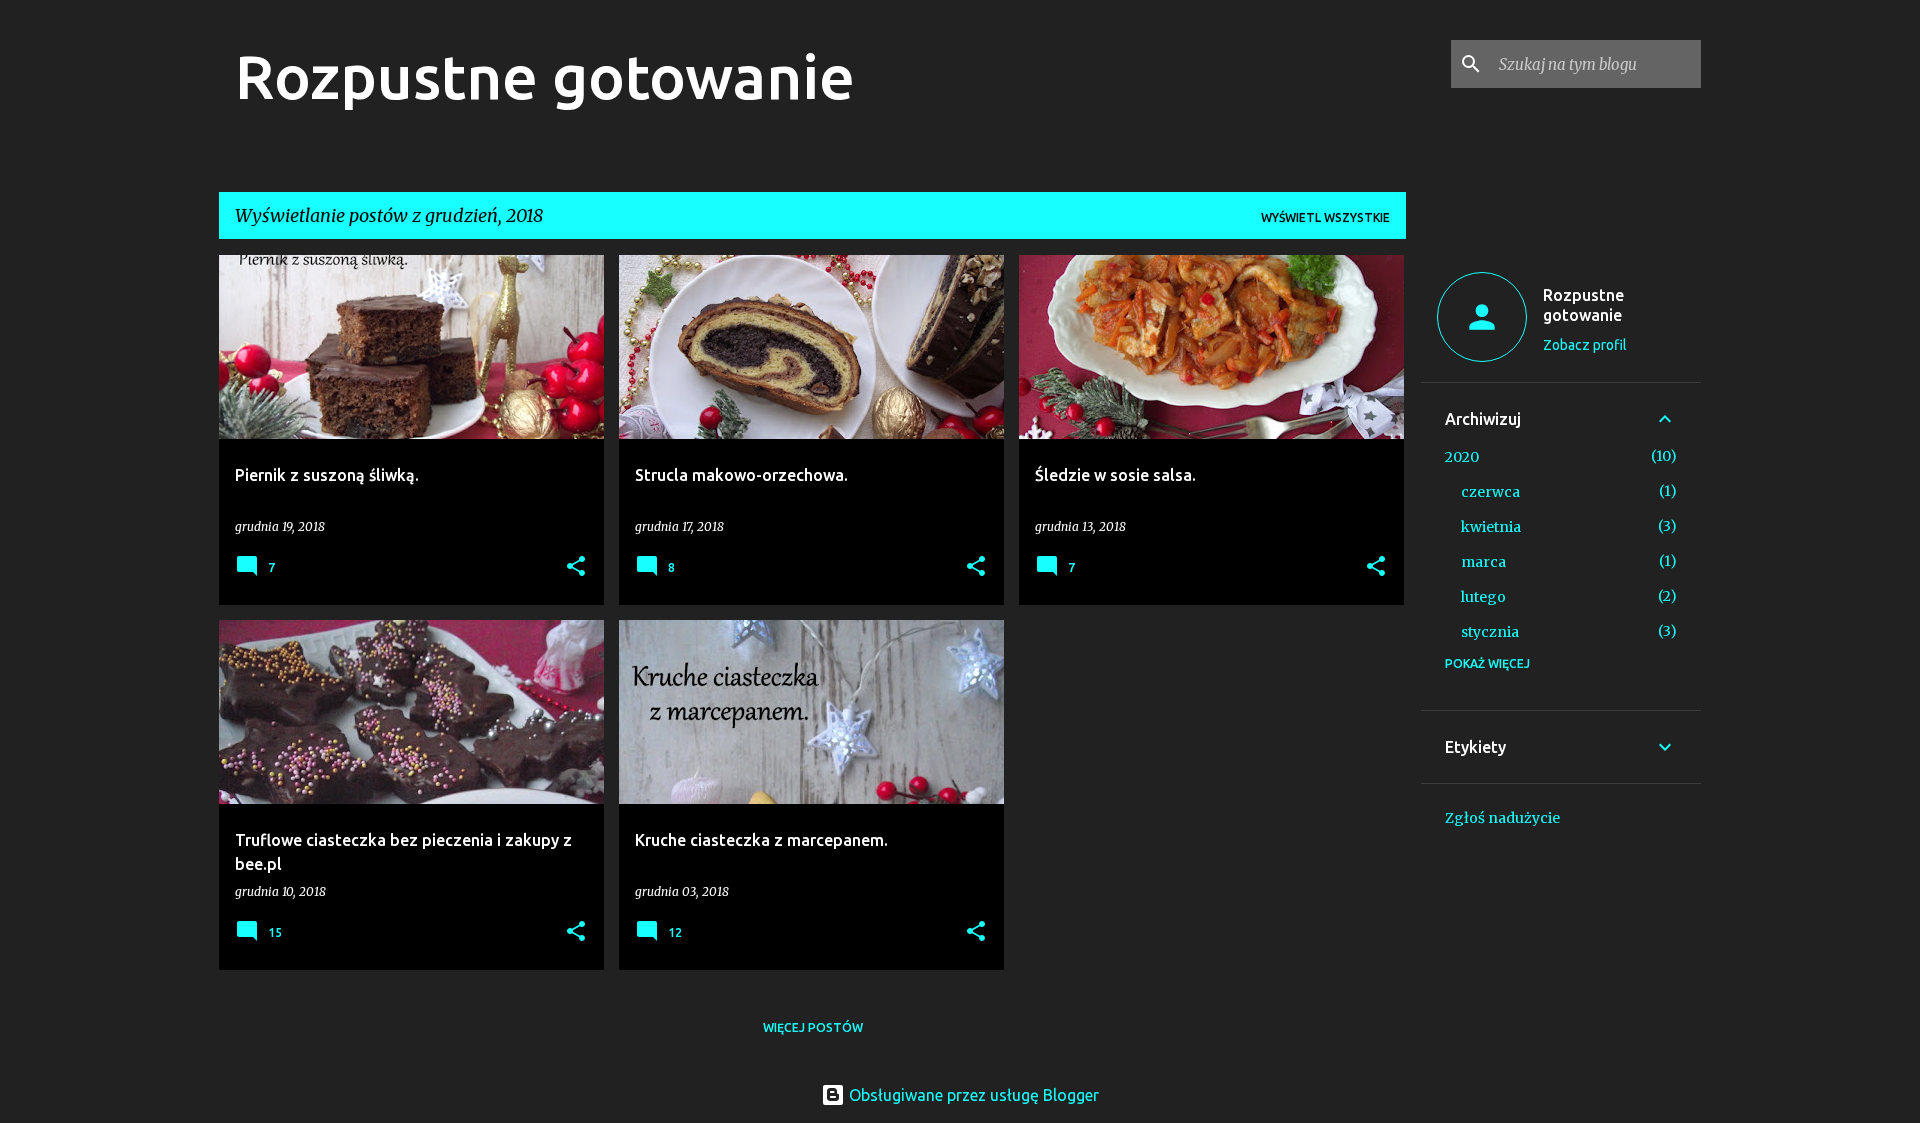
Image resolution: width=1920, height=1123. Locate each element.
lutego (1483, 597)
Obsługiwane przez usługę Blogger (972, 1095)
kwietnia (1491, 527)
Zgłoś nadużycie (1502, 818)
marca (1483, 562)
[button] (576, 567)
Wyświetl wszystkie (1325, 217)
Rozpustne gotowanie (545, 76)
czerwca (1490, 492)
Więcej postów (813, 1027)
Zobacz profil (1585, 345)
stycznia (1490, 632)
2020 (1462, 457)
